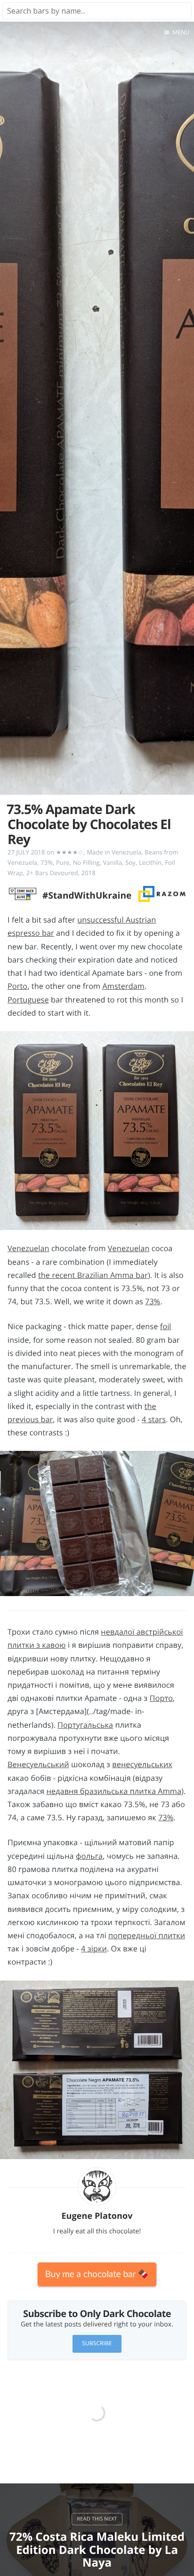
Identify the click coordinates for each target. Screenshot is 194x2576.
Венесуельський (38, 1764)
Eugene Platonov (97, 2216)
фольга (89, 1856)
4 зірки (94, 1949)
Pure (63, 862)
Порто (161, 1698)
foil (166, 1326)
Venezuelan (28, 1248)
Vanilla (113, 862)
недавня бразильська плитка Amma (114, 1791)
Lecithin (150, 862)
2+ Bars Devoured (52, 873)
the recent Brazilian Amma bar (93, 1275)
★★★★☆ (70, 852)
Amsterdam (123, 986)
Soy (130, 862)
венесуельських (142, 1764)
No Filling (86, 862)
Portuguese (28, 1000)
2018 (89, 873)
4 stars (154, 1419)
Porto (17, 986)
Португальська (85, 1725)
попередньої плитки (147, 1935)
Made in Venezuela (114, 852)
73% (47, 862)
